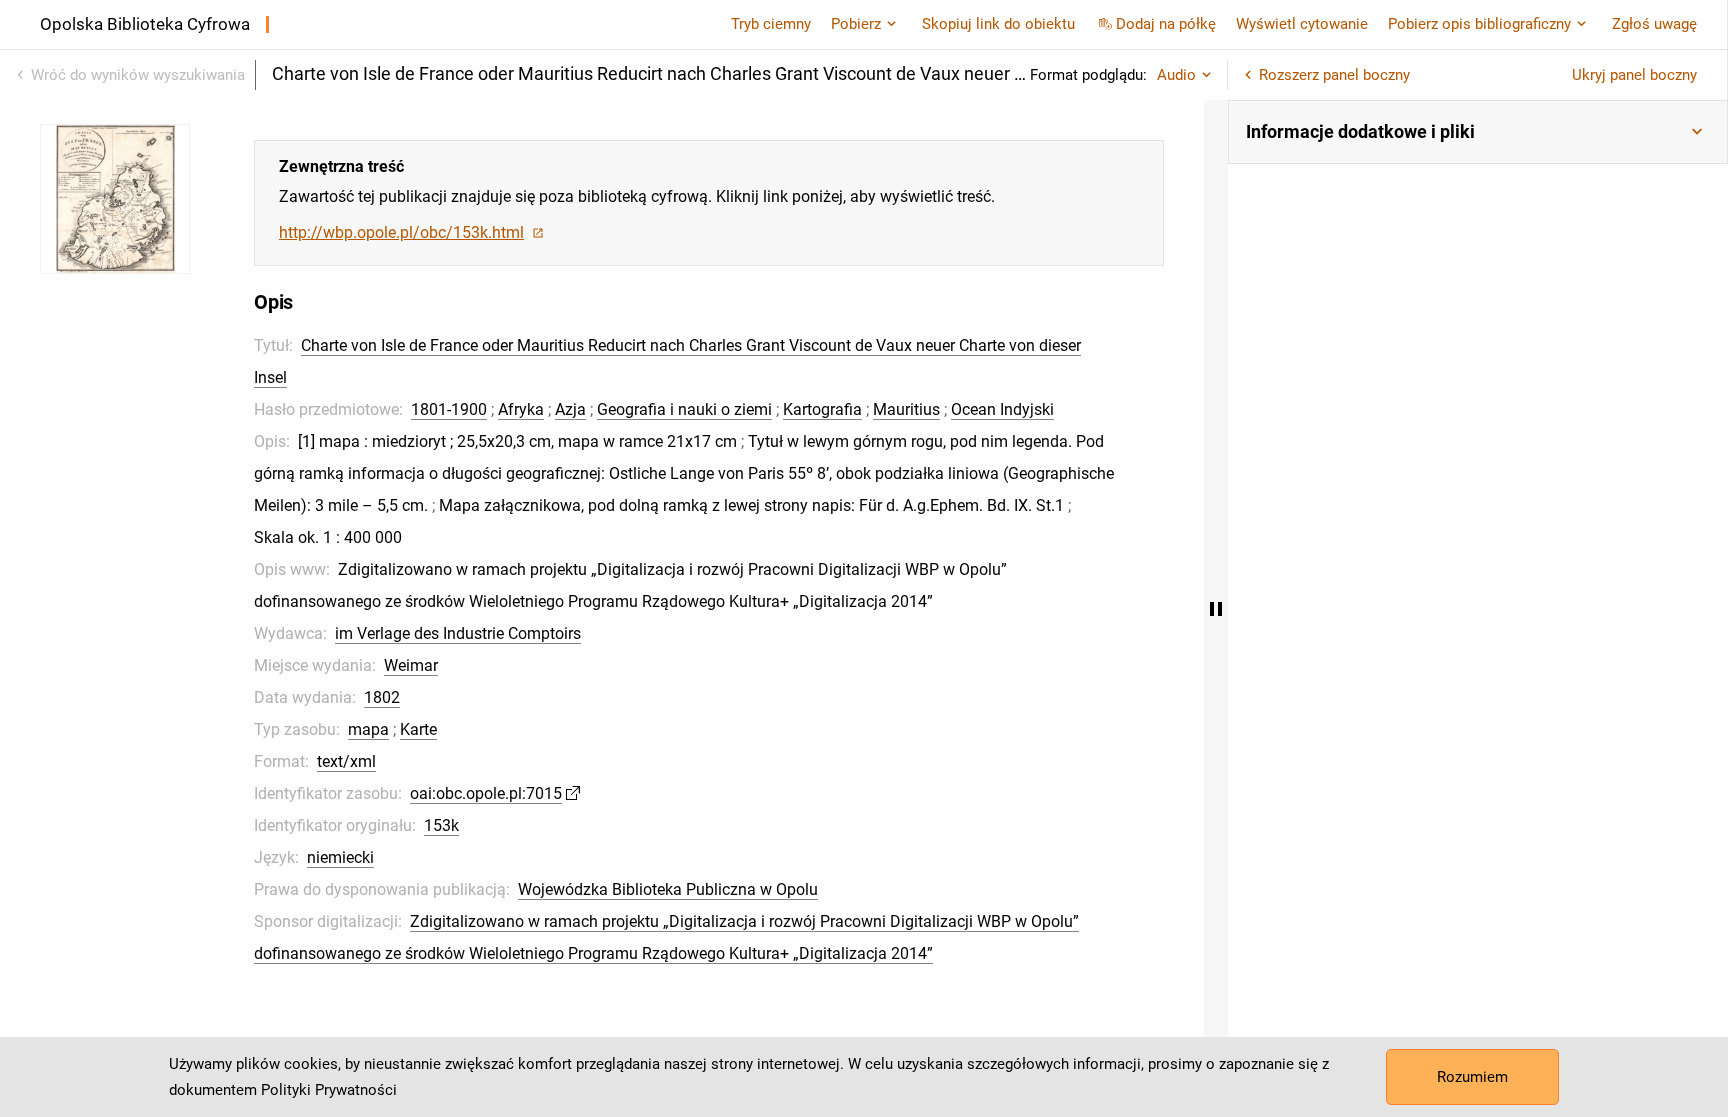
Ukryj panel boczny (1634, 75)
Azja (570, 409)
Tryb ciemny (771, 24)
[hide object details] (1216, 608)
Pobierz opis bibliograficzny (1479, 24)
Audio (1176, 75)
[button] (1478, 132)
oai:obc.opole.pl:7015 (486, 793)
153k (441, 825)
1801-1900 (449, 409)
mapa (368, 729)
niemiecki (340, 857)
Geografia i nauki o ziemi (684, 409)
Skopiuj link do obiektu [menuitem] (998, 24)
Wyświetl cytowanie (1302, 24)
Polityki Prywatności (329, 1090)
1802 (382, 697)
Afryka (521, 409)
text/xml (346, 761)
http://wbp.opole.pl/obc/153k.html (401, 232)
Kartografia (822, 409)
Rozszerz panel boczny (1334, 75)
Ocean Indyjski (1002, 409)
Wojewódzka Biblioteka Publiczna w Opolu (668, 889)
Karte (418, 729)
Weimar (411, 665)
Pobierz (856, 24)
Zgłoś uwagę (1654, 24)
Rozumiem (1472, 1077)
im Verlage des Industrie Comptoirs (458, 633)
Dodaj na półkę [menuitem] (1166, 24)
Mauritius (906, 409)
